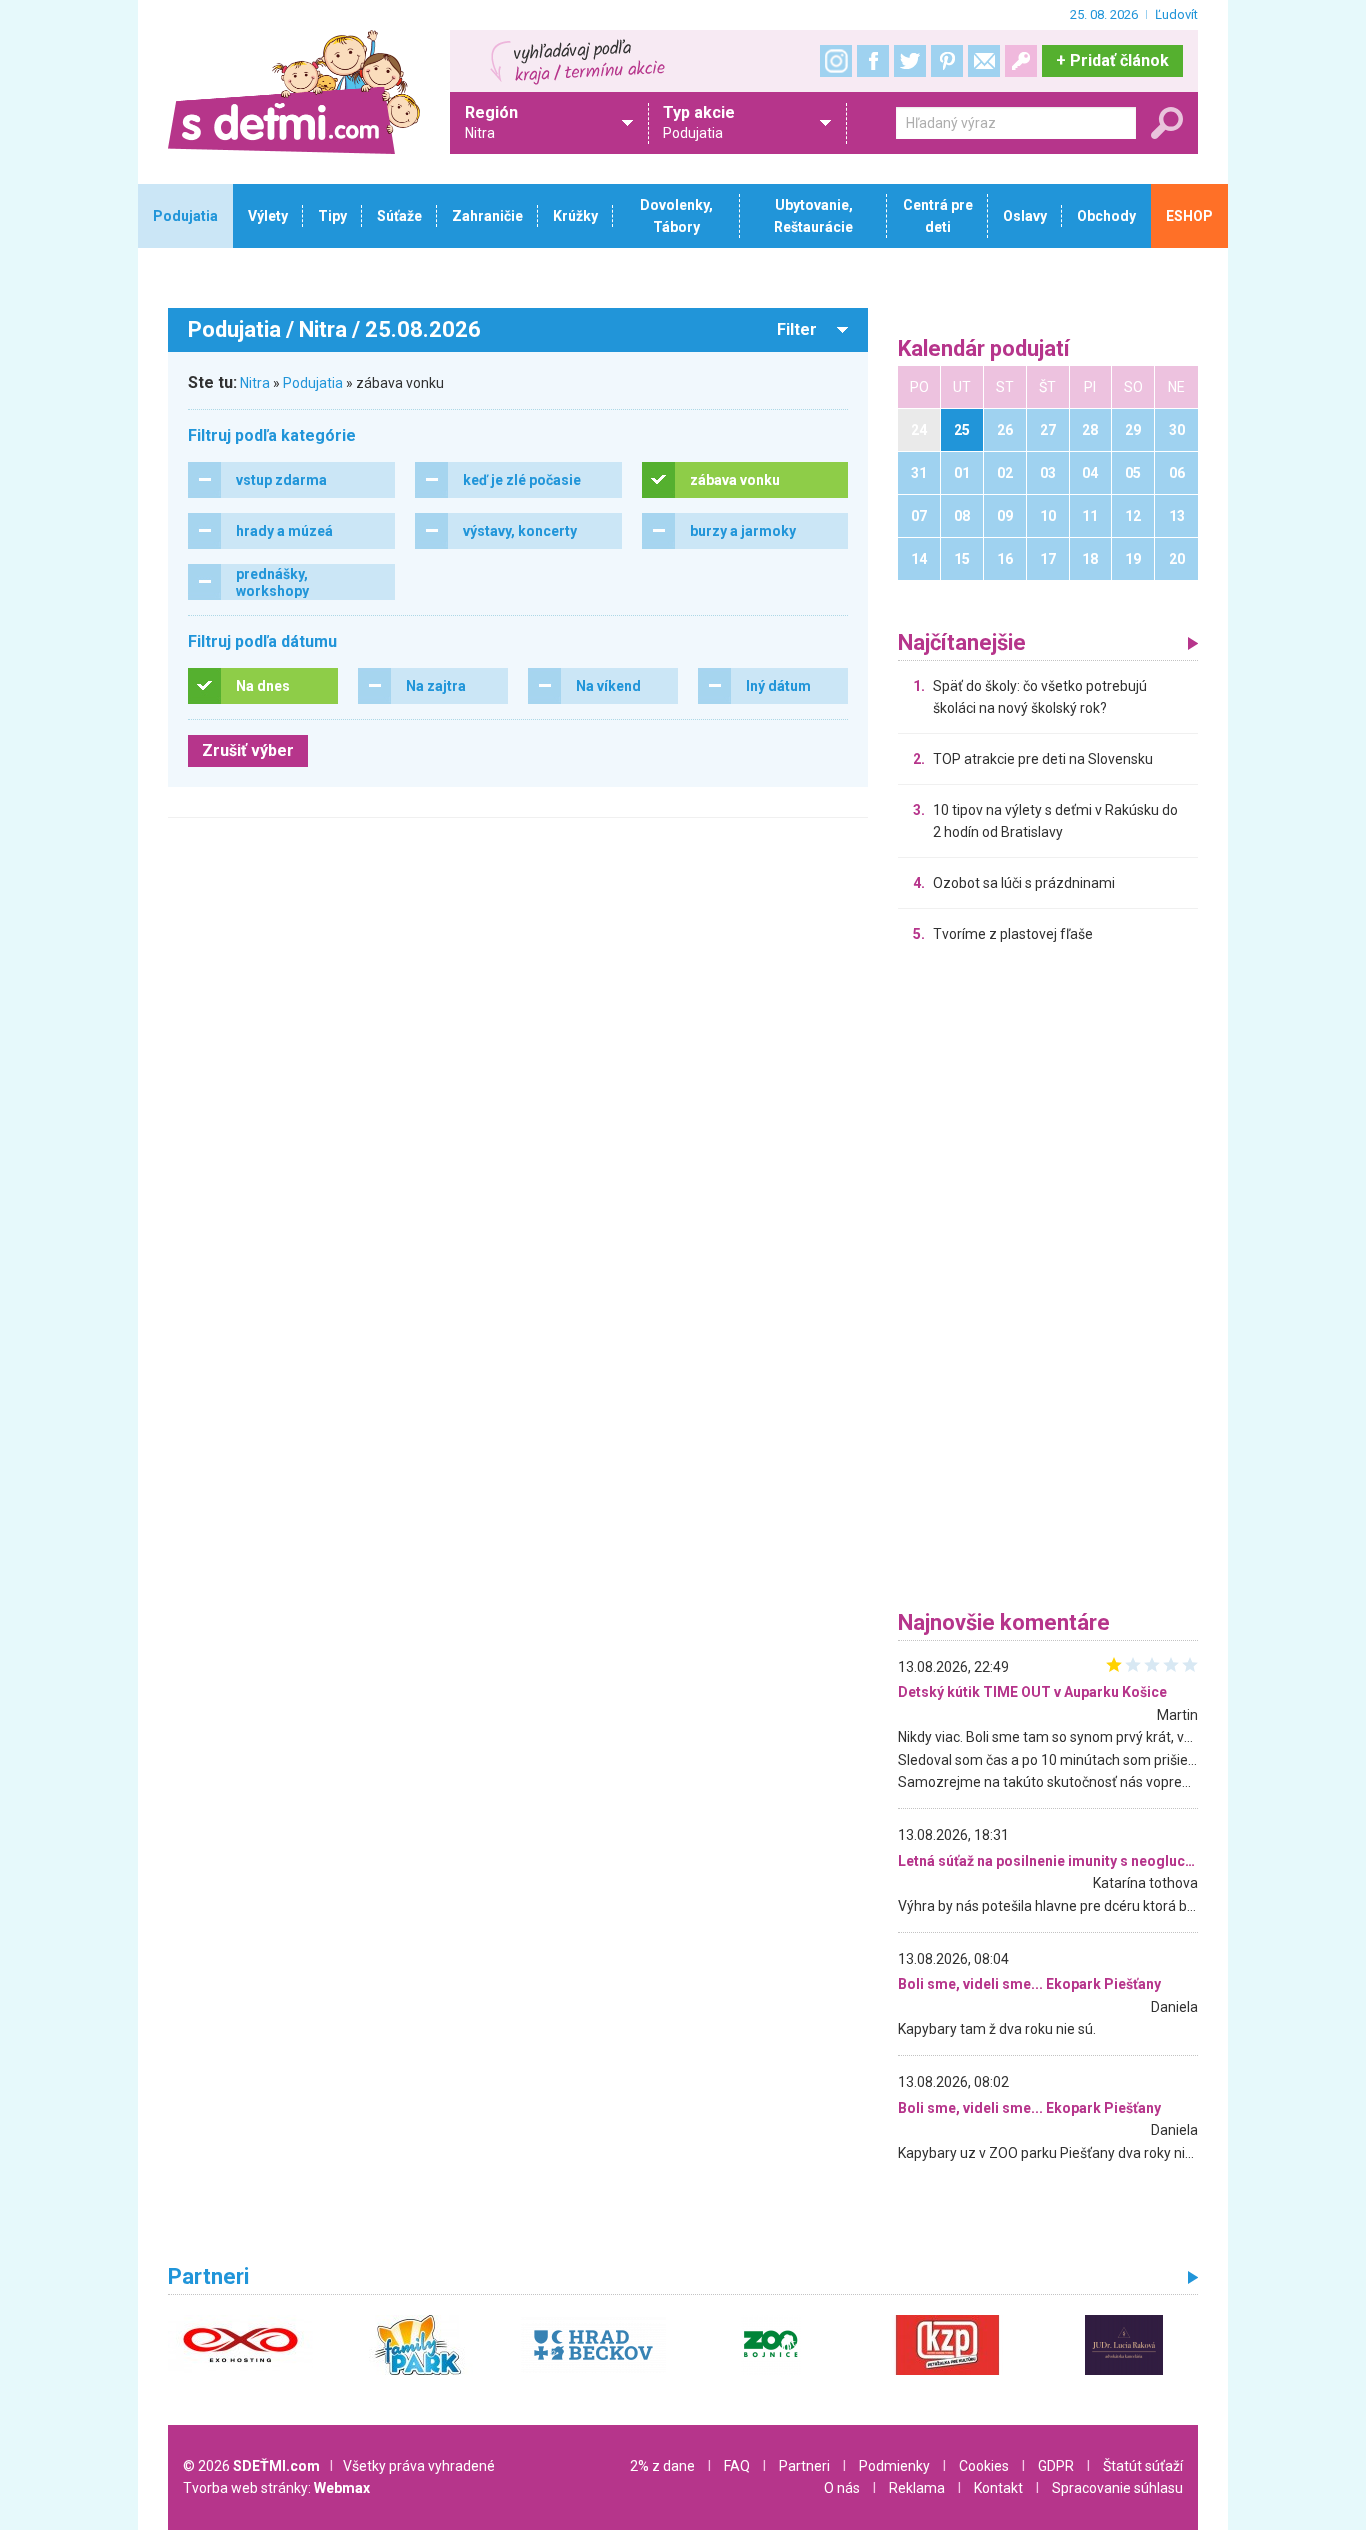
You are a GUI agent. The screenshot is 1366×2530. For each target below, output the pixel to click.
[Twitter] (910, 61)
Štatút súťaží (1143, 2466)
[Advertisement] (1048, 1282)
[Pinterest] (947, 61)
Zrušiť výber (248, 750)
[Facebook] (873, 61)
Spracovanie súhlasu (1117, 2488)
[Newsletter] (984, 61)
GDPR (1056, 2466)
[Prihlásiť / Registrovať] (1021, 61)
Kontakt (998, 2488)
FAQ (737, 2466)
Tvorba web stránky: (276, 2488)
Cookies (984, 2466)
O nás (842, 2488)
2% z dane (662, 2466)
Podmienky (894, 2466)
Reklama (917, 2488)
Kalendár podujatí (984, 349)
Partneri (804, 2466)
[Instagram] (836, 61)
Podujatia (313, 383)
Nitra (255, 383)
